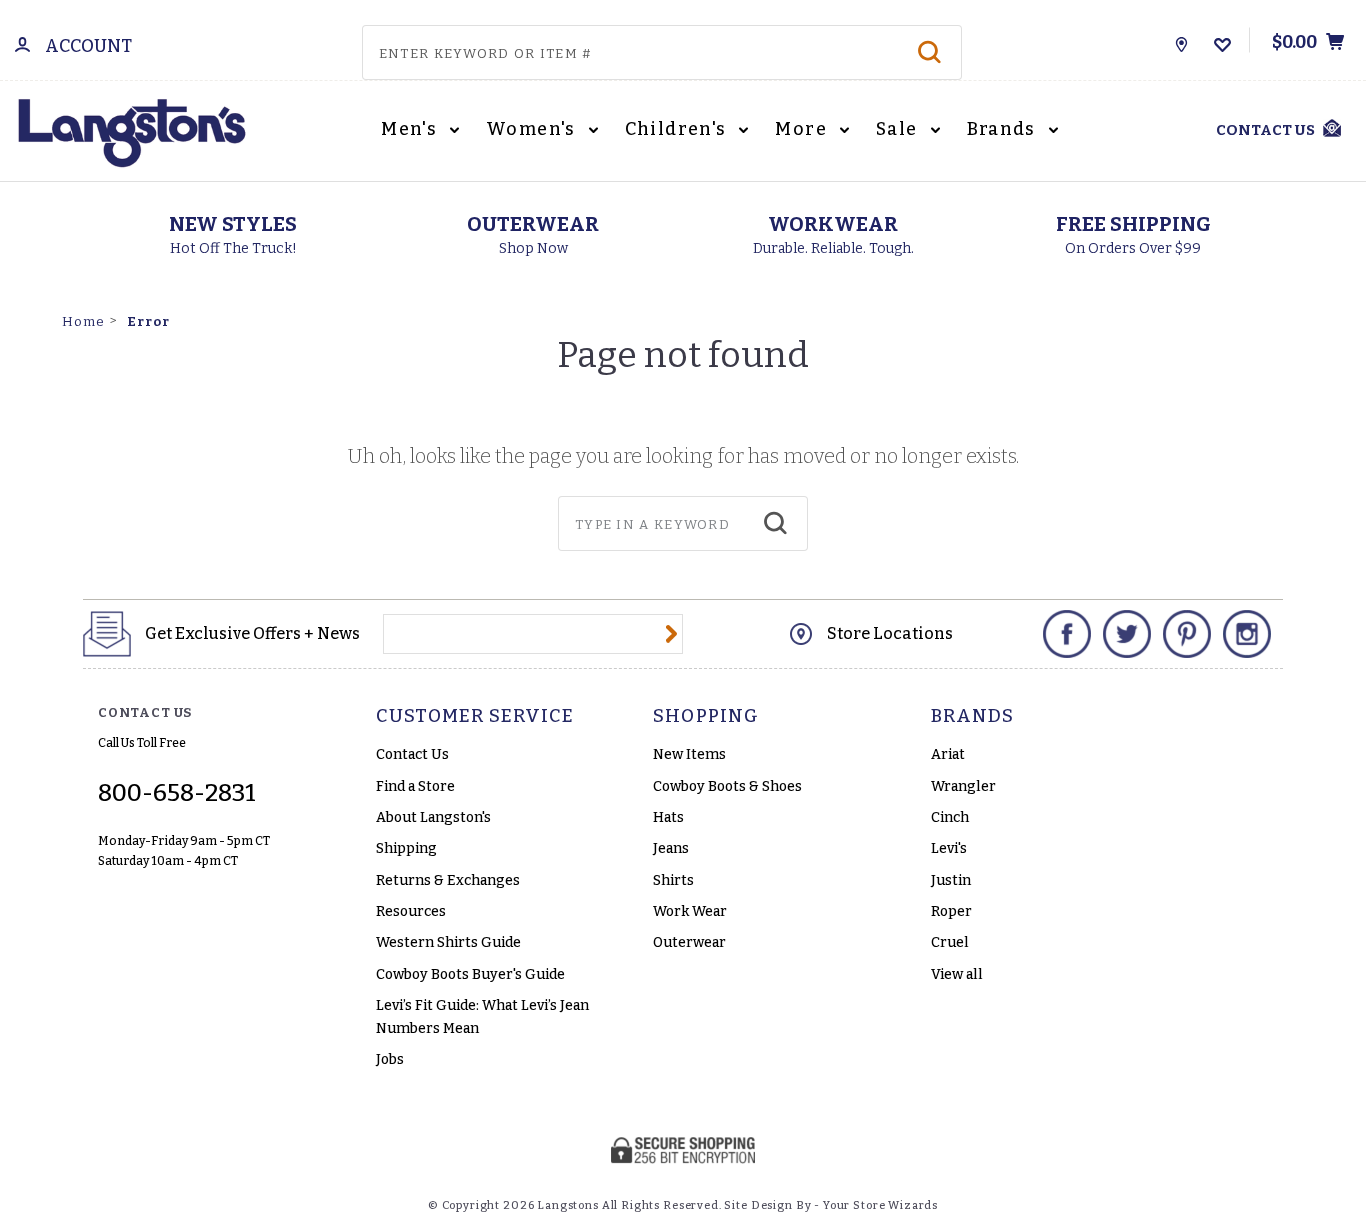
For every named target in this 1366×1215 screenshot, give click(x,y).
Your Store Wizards (880, 1205)
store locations (890, 633)
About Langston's (433, 817)
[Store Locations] (1181, 40)
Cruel (950, 942)
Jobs (390, 1059)
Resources (411, 911)
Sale (899, 129)
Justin (951, 880)
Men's (411, 129)
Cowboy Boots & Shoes (727, 786)
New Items (689, 754)
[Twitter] (1127, 634)
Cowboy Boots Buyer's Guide (470, 974)
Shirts (673, 880)
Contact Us (412, 754)
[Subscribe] (671, 634)
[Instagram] (1247, 634)
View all (957, 974)
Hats (668, 817)
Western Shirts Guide (448, 942)
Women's (533, 129)
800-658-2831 (177, 793)
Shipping (406, 848)
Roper (951, 911)
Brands (1004, 129)
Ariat (948, 754)
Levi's (949, 848)
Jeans (671, 848)
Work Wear (690, 911)
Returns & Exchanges (448, 880)
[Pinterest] (1187, 634)
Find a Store (415, 786)
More (803, 129)
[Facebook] (1067, 634)
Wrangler (963, 786)
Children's (678, 129)
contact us (1265, 130)
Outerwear (689, 942)
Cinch (950, 817)
